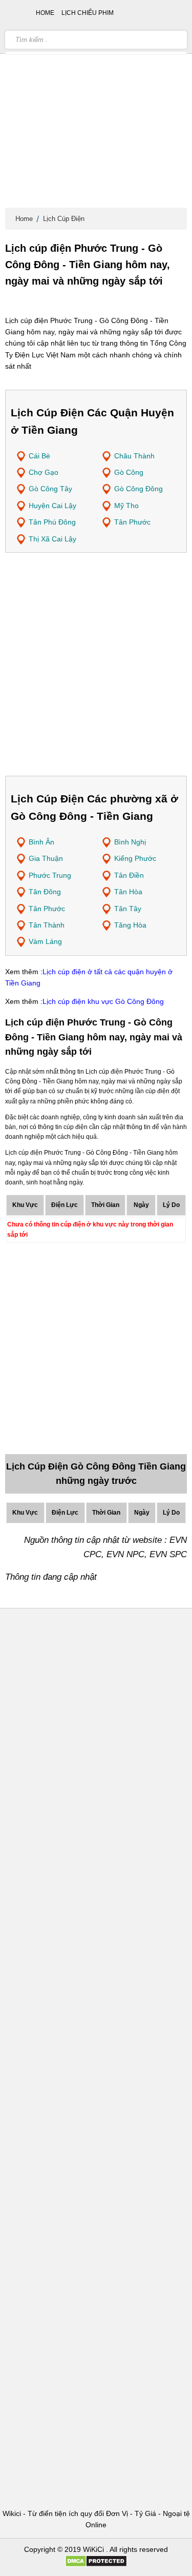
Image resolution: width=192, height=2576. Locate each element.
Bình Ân (41, 842)
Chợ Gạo (44, 472)
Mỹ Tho (126, 506)
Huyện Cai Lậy (52, 506)
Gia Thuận (46, 858)
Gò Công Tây (50, 489)
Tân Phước (132, 522)
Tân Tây (128, 909)
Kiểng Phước (135, 858)
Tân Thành (47, 925)
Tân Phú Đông (52, 522)
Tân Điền (129, 875)
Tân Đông (45, 892)
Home (24, 219)
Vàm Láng (45, 941)
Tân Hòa (128, 892)
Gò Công (129, 472)
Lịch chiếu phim (88, 13)
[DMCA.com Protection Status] (96, 2565)
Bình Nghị (130, 842)
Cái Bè (39, 456)
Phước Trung (50, 875)
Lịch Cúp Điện (64, 219)
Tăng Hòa (130, 925)
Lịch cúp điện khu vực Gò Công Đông (103, 1001)
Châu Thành (134, 456)
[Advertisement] (96, 106)
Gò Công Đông (138, 489)
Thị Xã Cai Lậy (52, 539)
